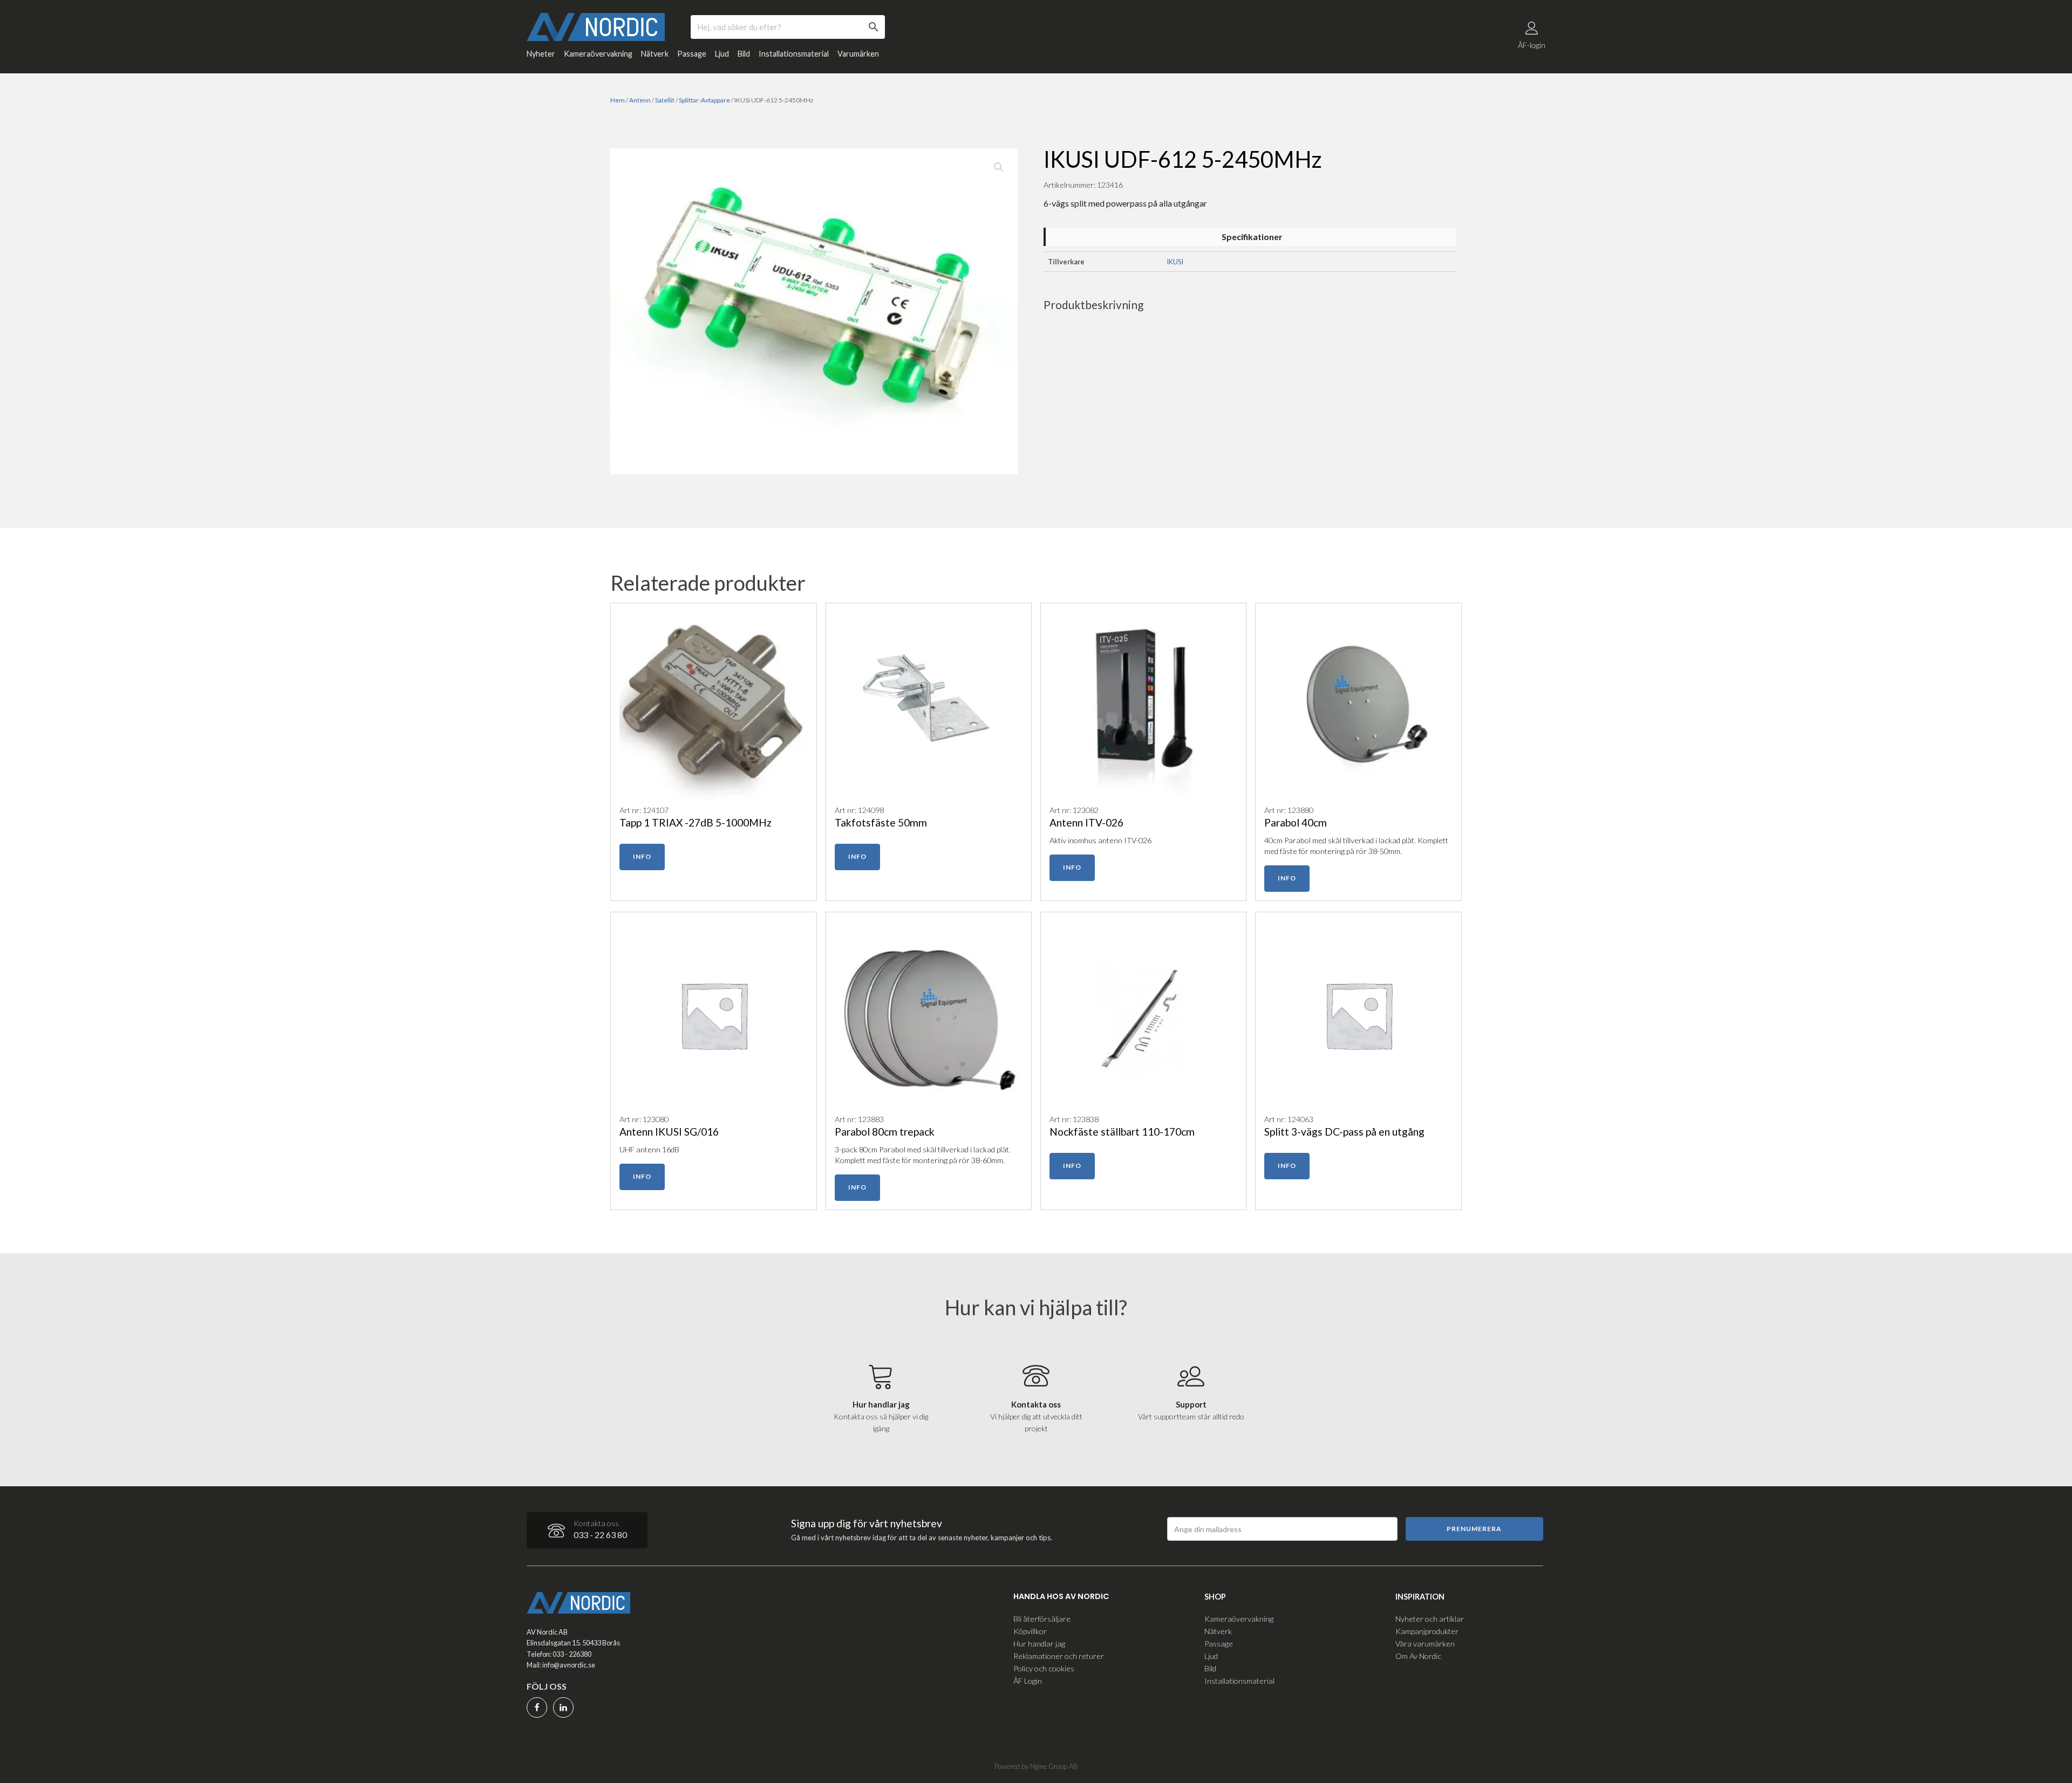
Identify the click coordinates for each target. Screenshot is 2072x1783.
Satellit (665, 100)
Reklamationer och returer (1059, 1656)
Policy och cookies (1044, 1668)
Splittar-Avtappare (704, 100)
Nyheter (541, 54)
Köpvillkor (1030, 1631)
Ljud (722, 54)
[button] (999, 167)
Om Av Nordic (1418, 1656)
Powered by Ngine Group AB (1036, 1766)
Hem (618, 100)
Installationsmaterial (794, 54)
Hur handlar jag (1039, 1644)
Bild (744, 54)
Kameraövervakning (598, 54)
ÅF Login (1028, 1681)
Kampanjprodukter (1427, 1631)
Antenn (640, 100)
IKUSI (1175, 262)
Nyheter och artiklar (1430, 1619)
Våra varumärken (1425, 1644)
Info (642, 856)
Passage (692, 54)
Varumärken (858, 54)
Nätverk (655, 54)
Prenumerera (1474, 1529)
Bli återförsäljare (1042, 1619)
